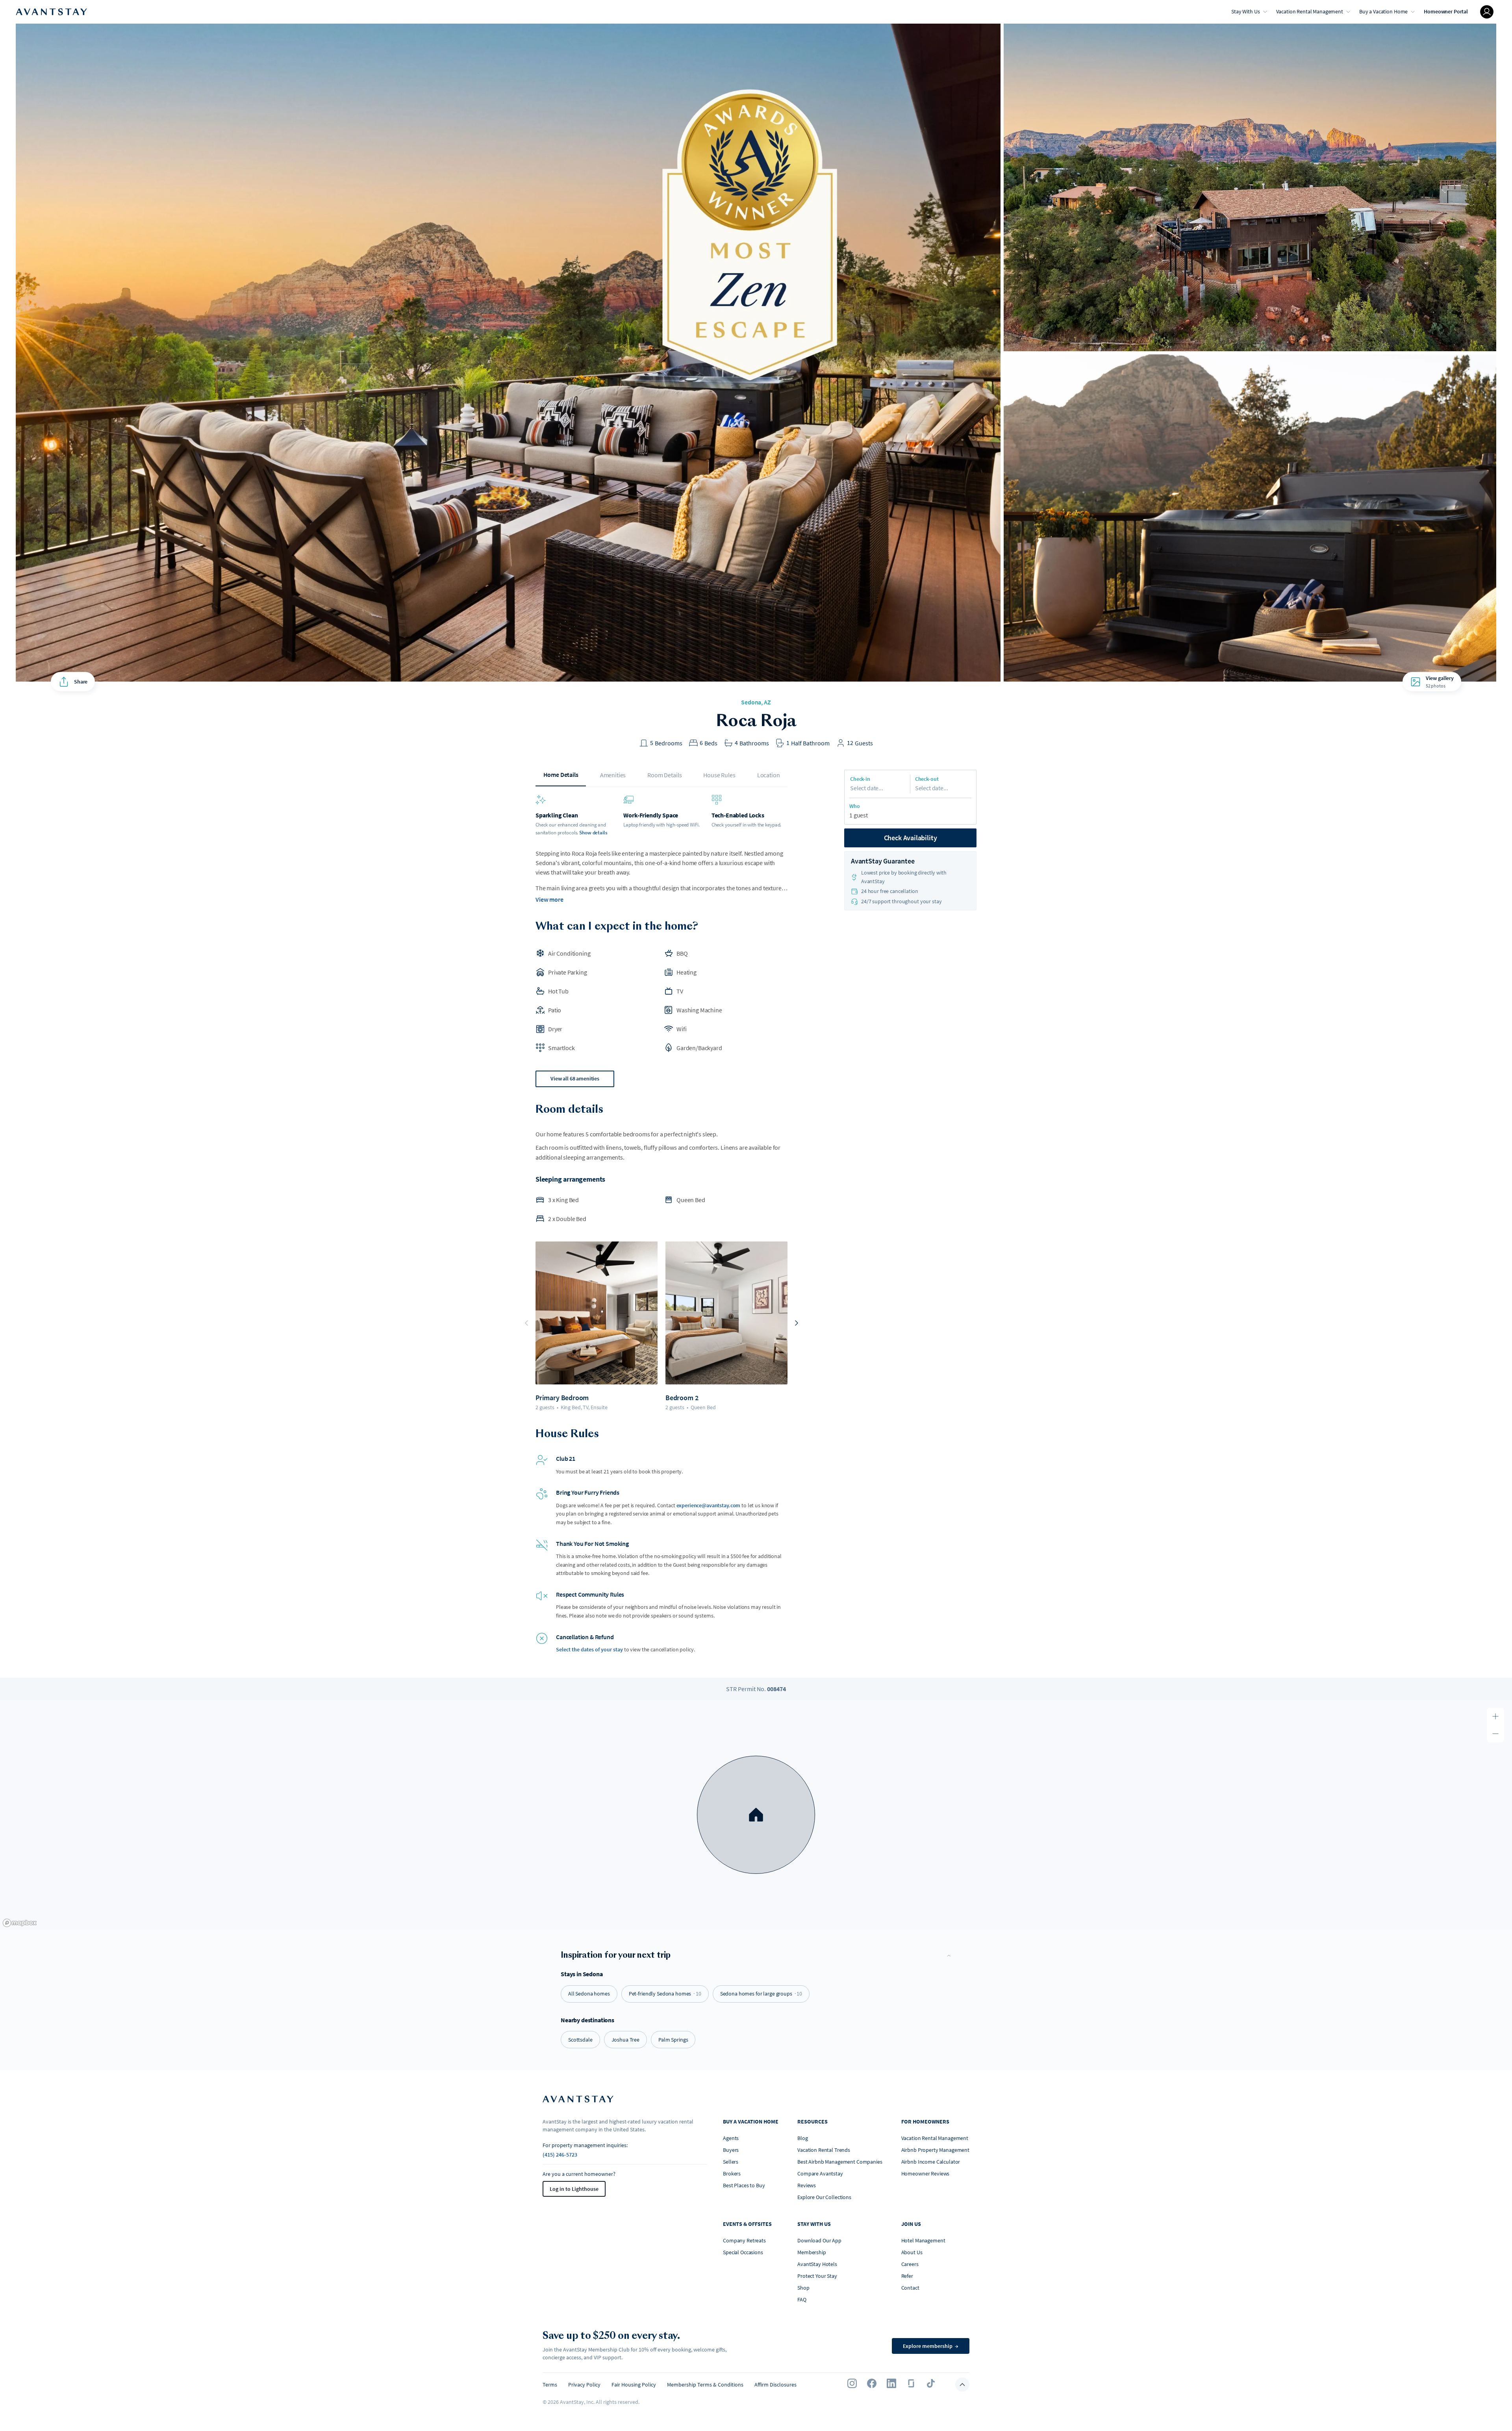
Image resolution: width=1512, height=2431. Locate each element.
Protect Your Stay (817, 2276)
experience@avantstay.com (709, 1505)
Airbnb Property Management (935, 2150)
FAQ (802, 2299)
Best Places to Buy (744, 2185)
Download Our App (819, 2240)
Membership (812, 2252)
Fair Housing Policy (634, 2385)
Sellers (731, 2162)
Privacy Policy (584, 2385)
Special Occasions (743, 2252)
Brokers (732, 2173)
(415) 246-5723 (560, 2155)
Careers (910, 2264)
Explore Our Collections (824, 2197)
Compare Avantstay (820, 2173)
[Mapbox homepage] (20, 1923)
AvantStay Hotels (817, 2264)
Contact (910, 2288)
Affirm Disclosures (775, 2385)
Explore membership (931, 2346)
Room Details (664, 775)
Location (769, 775)
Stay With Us (1245, 11)
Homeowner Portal (1446, 11)
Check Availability (911, 838)
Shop (803, 2288)
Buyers (731, 2150)
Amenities (613, 775)
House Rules (719, 775)
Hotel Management (923, 2240)
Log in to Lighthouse (574, 2189)
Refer (907, 2276)
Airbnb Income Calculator (931, 2162)
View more (549, 899)
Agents (731, 2138)
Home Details (561, 775)
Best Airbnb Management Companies (840, 2162)
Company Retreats (744, 2240)
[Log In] (1487, 12)
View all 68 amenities (575, 1078)
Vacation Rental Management (1310, 11)
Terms (550, 2385)
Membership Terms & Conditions (705, 2385)
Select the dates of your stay (589, 1649)
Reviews (807, 2185)
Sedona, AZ (756, 702)
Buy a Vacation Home (1383, 11)
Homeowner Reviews (926, 2173)
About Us (912, 2252)
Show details (593, 833)
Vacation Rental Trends (824, 2150)
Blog (802, 2138)
